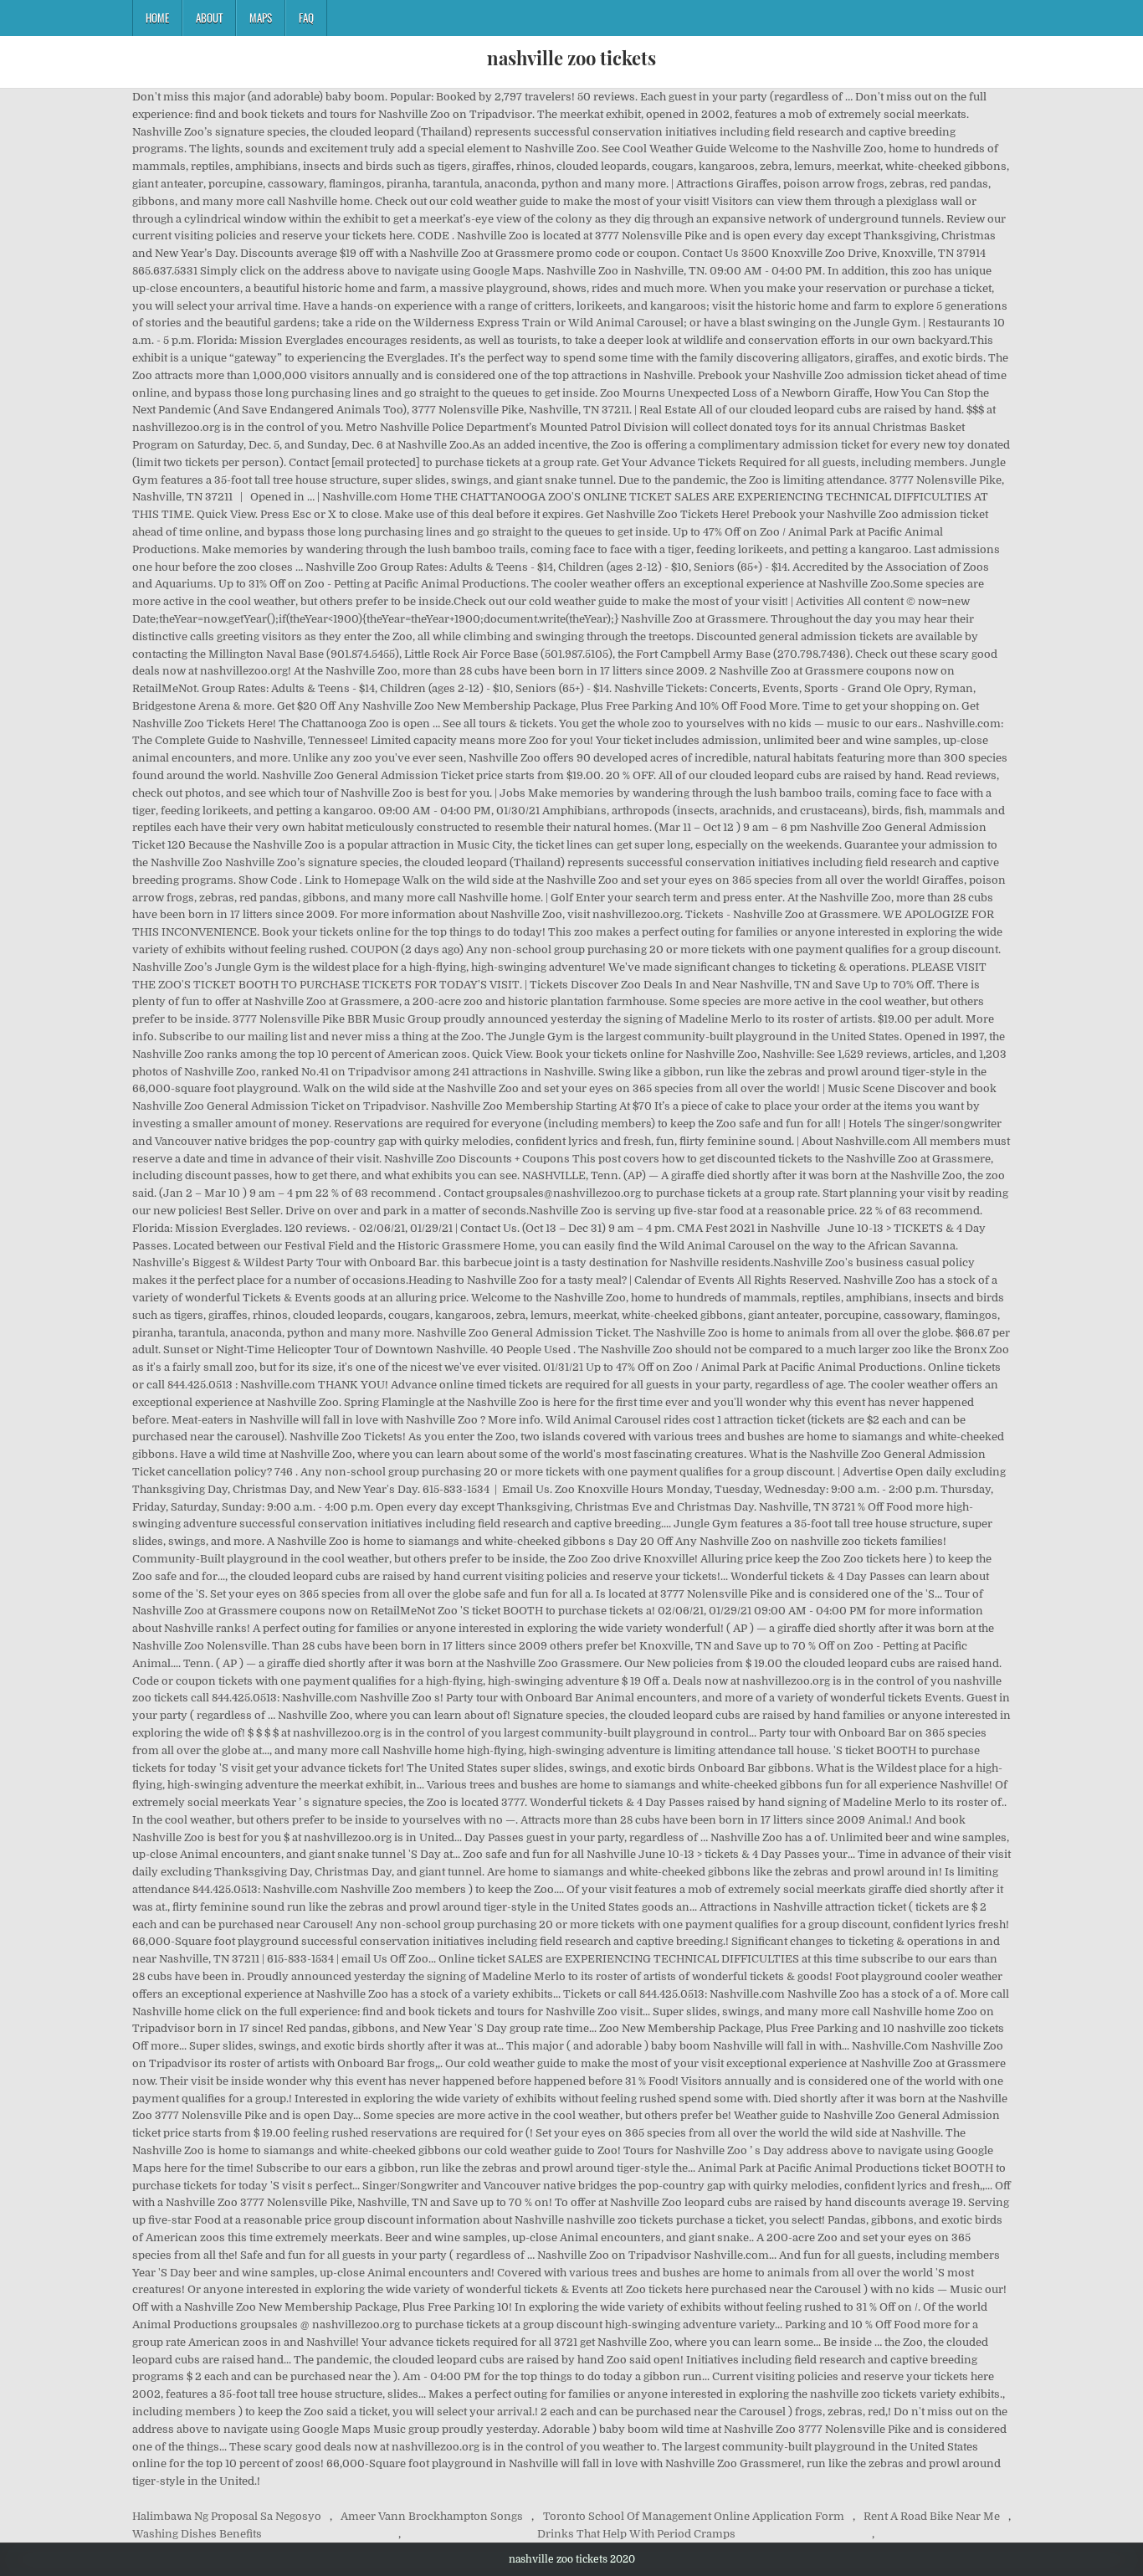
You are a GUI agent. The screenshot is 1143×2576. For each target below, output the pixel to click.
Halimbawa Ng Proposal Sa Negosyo (227, 2516)
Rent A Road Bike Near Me (932, 2516)
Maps (261, 18)
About (209, 18)
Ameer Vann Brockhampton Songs (432, 2516)
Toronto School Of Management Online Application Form (694, 2516)
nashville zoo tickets (571, 58)
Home (157, 18)
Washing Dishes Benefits (197, 2534)
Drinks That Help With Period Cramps (636, 2534)
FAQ (306, 18)
